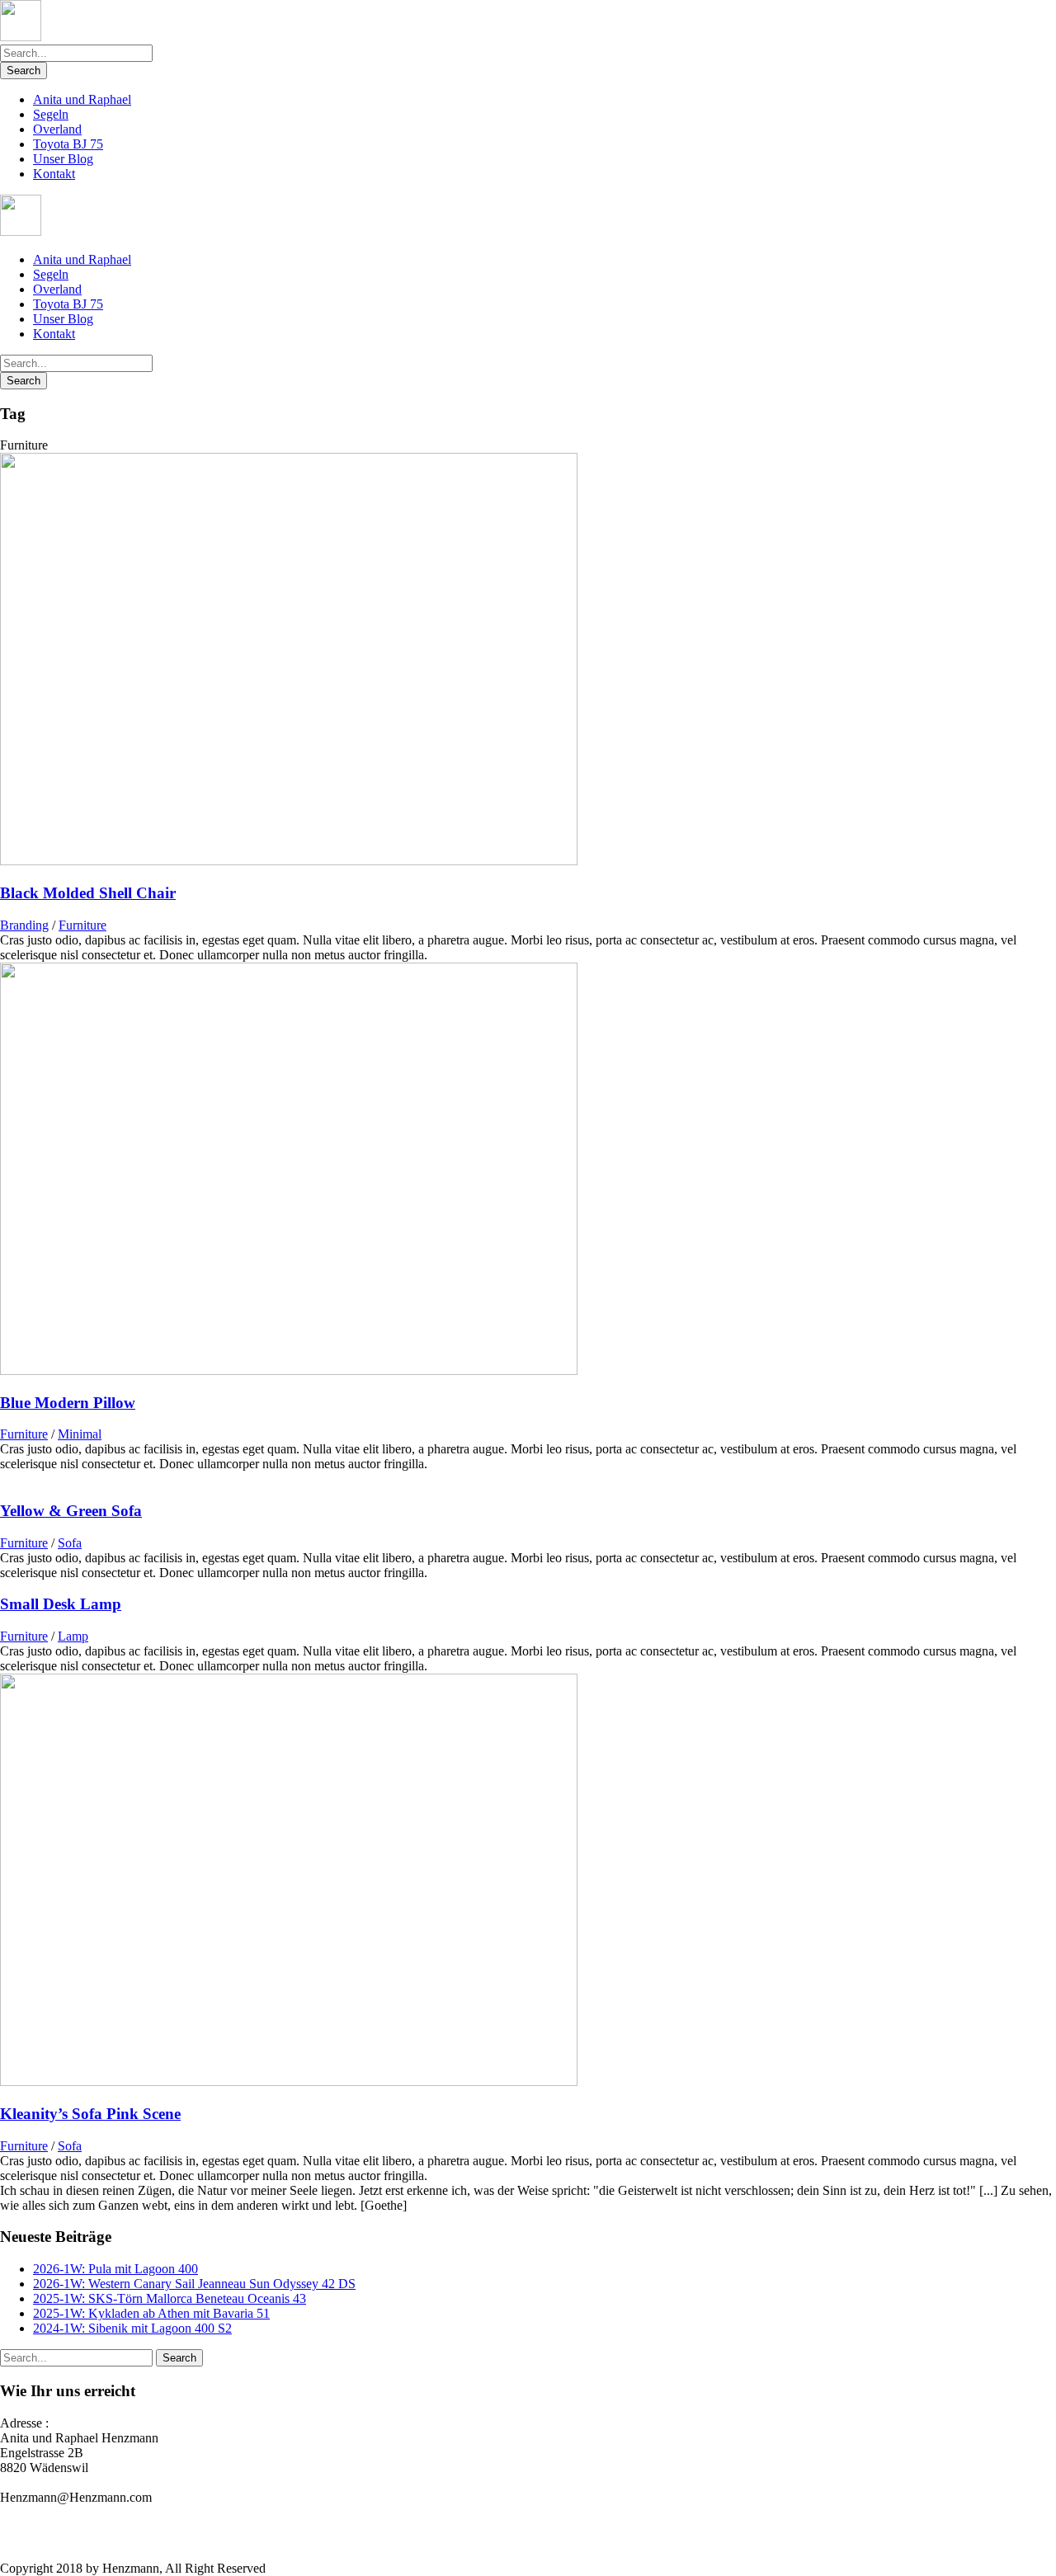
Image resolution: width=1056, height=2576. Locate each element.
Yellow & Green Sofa (71, 1511)
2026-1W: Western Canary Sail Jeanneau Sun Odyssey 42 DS (194, 2284)
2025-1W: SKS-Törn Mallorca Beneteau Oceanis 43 (170, 2298)
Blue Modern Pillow (68, 1403)
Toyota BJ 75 (68, 144)
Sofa (70, 1543)
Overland (57, 129)
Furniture (82, 925)
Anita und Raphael (82, 99)
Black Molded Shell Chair (88, 893)
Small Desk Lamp (61, 1604)
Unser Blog (63, 159)
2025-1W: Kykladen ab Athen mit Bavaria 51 (151, 2313)
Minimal (80, 1434)
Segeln (51, 114)
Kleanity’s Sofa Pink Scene (90, 2114)
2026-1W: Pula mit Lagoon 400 (115, 2269)
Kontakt (54, 174)
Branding (24, 925)
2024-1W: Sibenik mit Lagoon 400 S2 (132, 2328)
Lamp (73, 1636)
